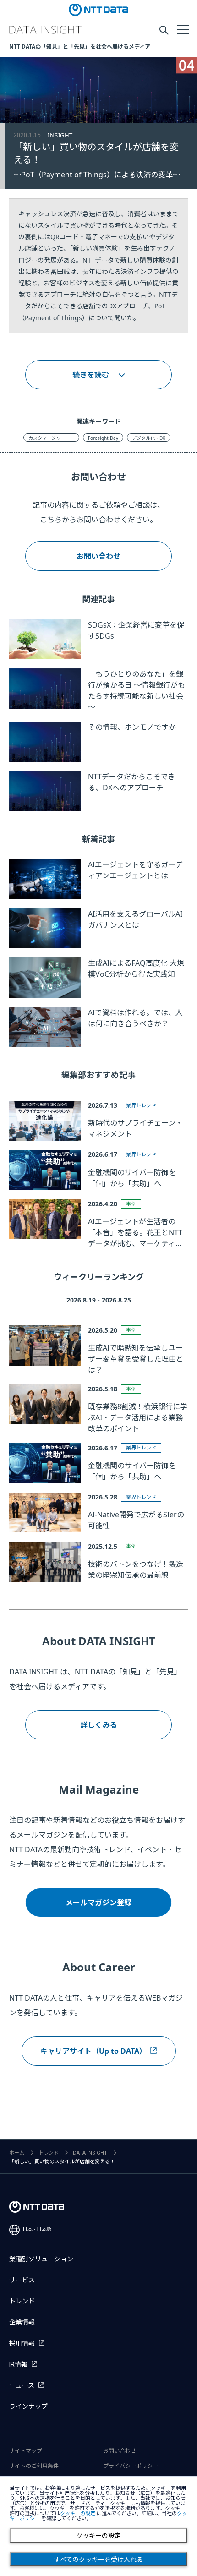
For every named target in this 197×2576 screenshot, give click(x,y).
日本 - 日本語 (37, 2229)
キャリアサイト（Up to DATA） (93, 2051)
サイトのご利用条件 (34, 2466)
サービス (22, 2280)
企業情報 (22, 2322)
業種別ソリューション (41, 2259)
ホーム (17, 2153)
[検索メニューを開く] (164, 30)
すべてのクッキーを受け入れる (98, 2560)
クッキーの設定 (98, 2536)
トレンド (49, 2153)
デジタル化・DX (149, 438)
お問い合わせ (98, 556)
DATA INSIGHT (90, 2153)
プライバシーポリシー (131, 2466)
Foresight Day (103, 438)
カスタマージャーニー (51, 438)
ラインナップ (28, 2406)
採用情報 (22, 2343)
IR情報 (18, 2364)
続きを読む (91, 375)
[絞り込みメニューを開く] (182, 29)
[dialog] (98, 2526)
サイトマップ (26, 2451)
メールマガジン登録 (98, 1903)
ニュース (22, 2385)
